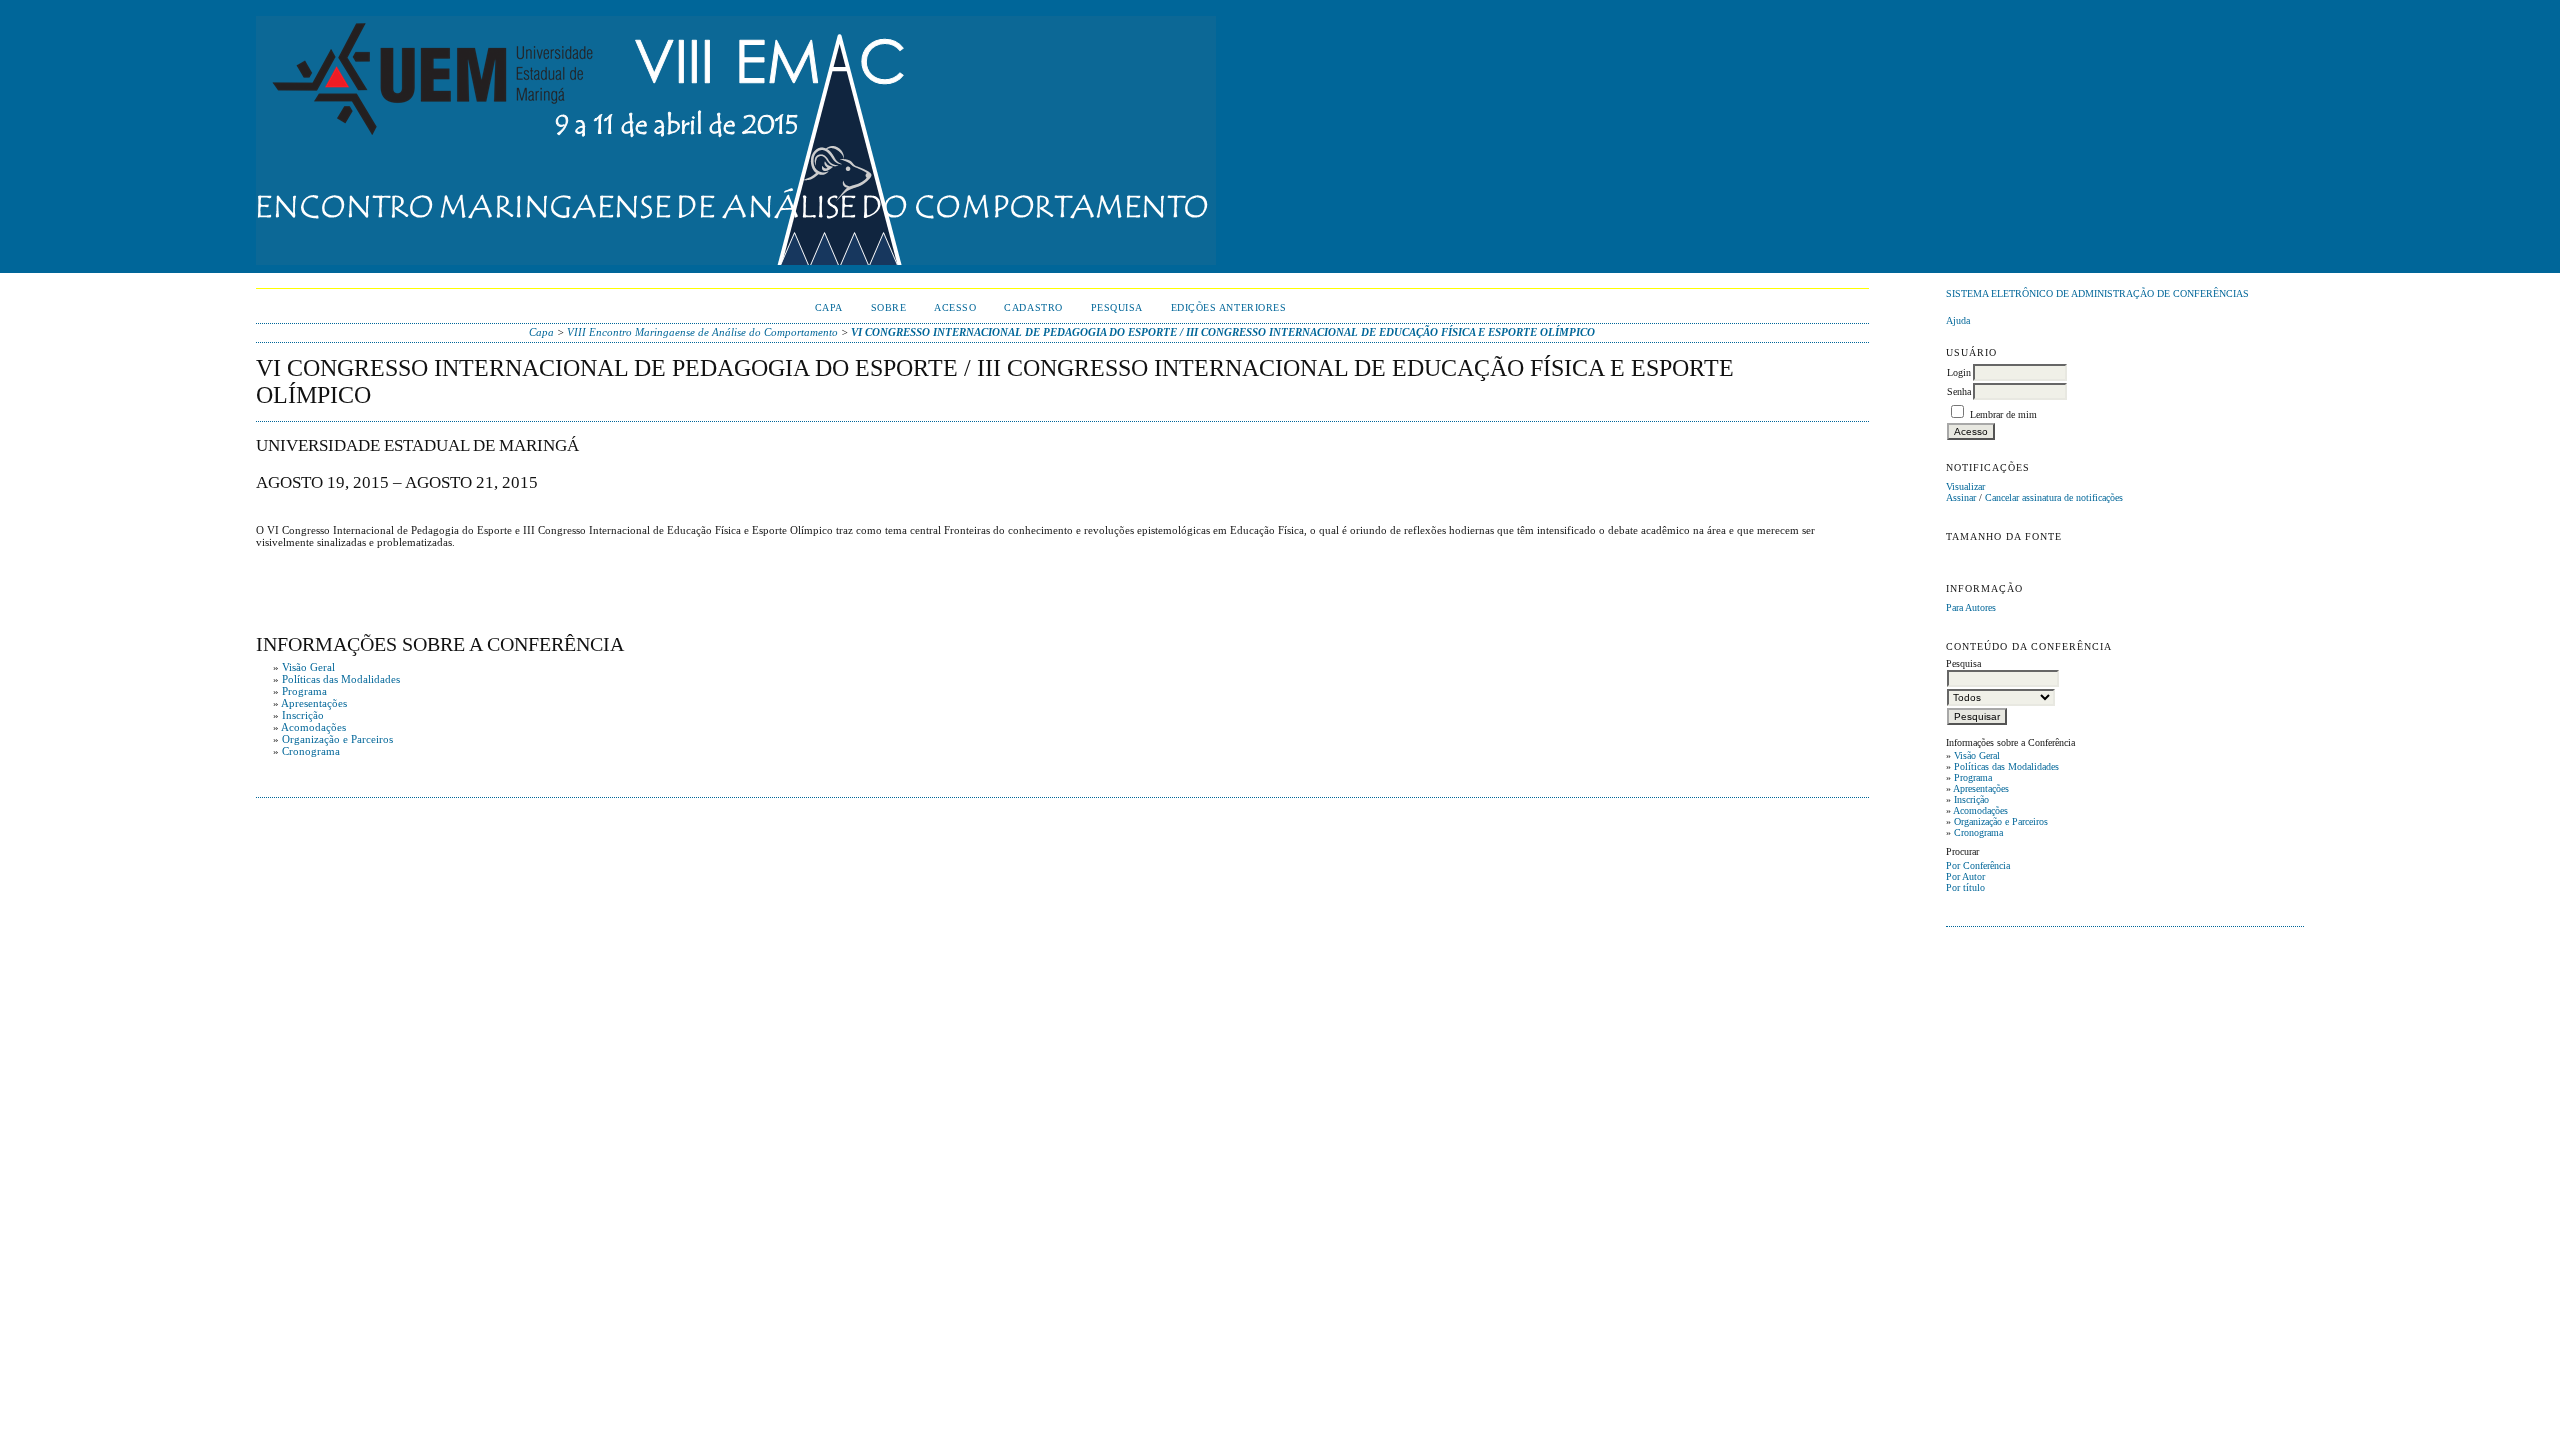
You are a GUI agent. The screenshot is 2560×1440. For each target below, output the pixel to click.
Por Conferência (1978, 865)
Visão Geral (1977, 755)
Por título (1965, 887)
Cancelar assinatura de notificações (2054, 497)
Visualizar (1965, 486)
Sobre (889, 307)
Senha (1959, 391)
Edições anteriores (1228, 307)
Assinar (1961, 497)
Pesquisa (1117, 307)
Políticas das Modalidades (2006, 766)
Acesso (955, 307)
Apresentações (1981, 788)
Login (1959, 372)
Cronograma (1978, 832)
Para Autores (1971, 607)
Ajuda (1958, 320)
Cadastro (1033, 307)
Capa (829, 307)
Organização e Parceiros (2001, 821)
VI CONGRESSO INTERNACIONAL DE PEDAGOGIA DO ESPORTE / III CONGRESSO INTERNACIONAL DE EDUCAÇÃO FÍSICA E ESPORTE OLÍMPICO (1223, 332)
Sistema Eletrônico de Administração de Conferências (2097, 293)
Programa (1973, 777)
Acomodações (1980, 810)
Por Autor (1965, 876)
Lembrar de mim (2003, 414)
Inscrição (1971, 799)
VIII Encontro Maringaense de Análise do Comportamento (702, 332)
